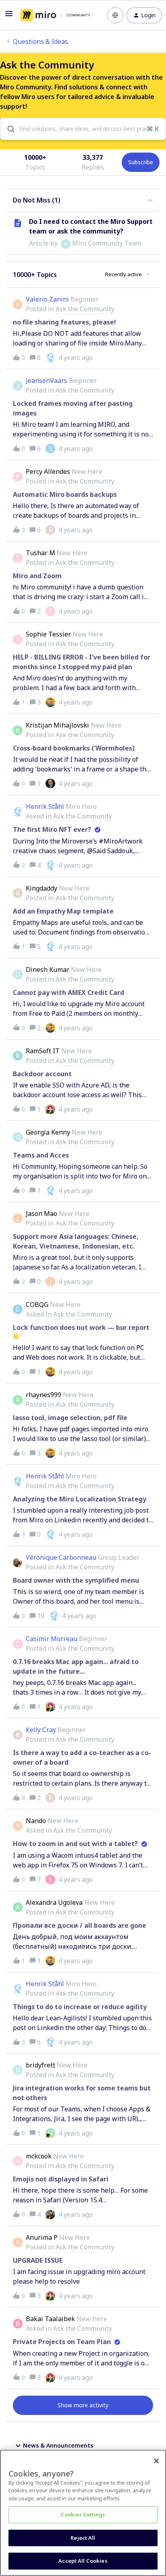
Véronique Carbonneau (61, 1557)
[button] (9, 16)
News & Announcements (58, 2445)
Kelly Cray (41, 1730)
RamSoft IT (43, 1051)
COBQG (37, 1305)
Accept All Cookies (83, 2561)
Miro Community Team (107, 243)
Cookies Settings (83, 2514)
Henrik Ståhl (45, 806)
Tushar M (40, 553)
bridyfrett (40, 2065)
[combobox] (83, 129)
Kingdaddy (41, 888)
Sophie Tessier (48, 634)
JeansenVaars (47, 380)
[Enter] (8, 129)
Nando (36, 1821)
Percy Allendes (48, 471)
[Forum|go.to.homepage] (55, 15)
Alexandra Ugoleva (54, 1902)
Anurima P (42, 2237)
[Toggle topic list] (150, 200)
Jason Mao (41, 1214)
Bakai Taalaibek (50, 2319)
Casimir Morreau (52, 1639)
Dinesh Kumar (48, 970)
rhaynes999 (44, 1395)
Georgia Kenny (48, 1132)
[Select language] (115, 15)
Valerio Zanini (47, 299)
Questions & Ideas (40, 41)
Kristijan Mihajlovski (57, 725)
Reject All (83, 2538)
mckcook (39, 2156)
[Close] (156, 2461)
